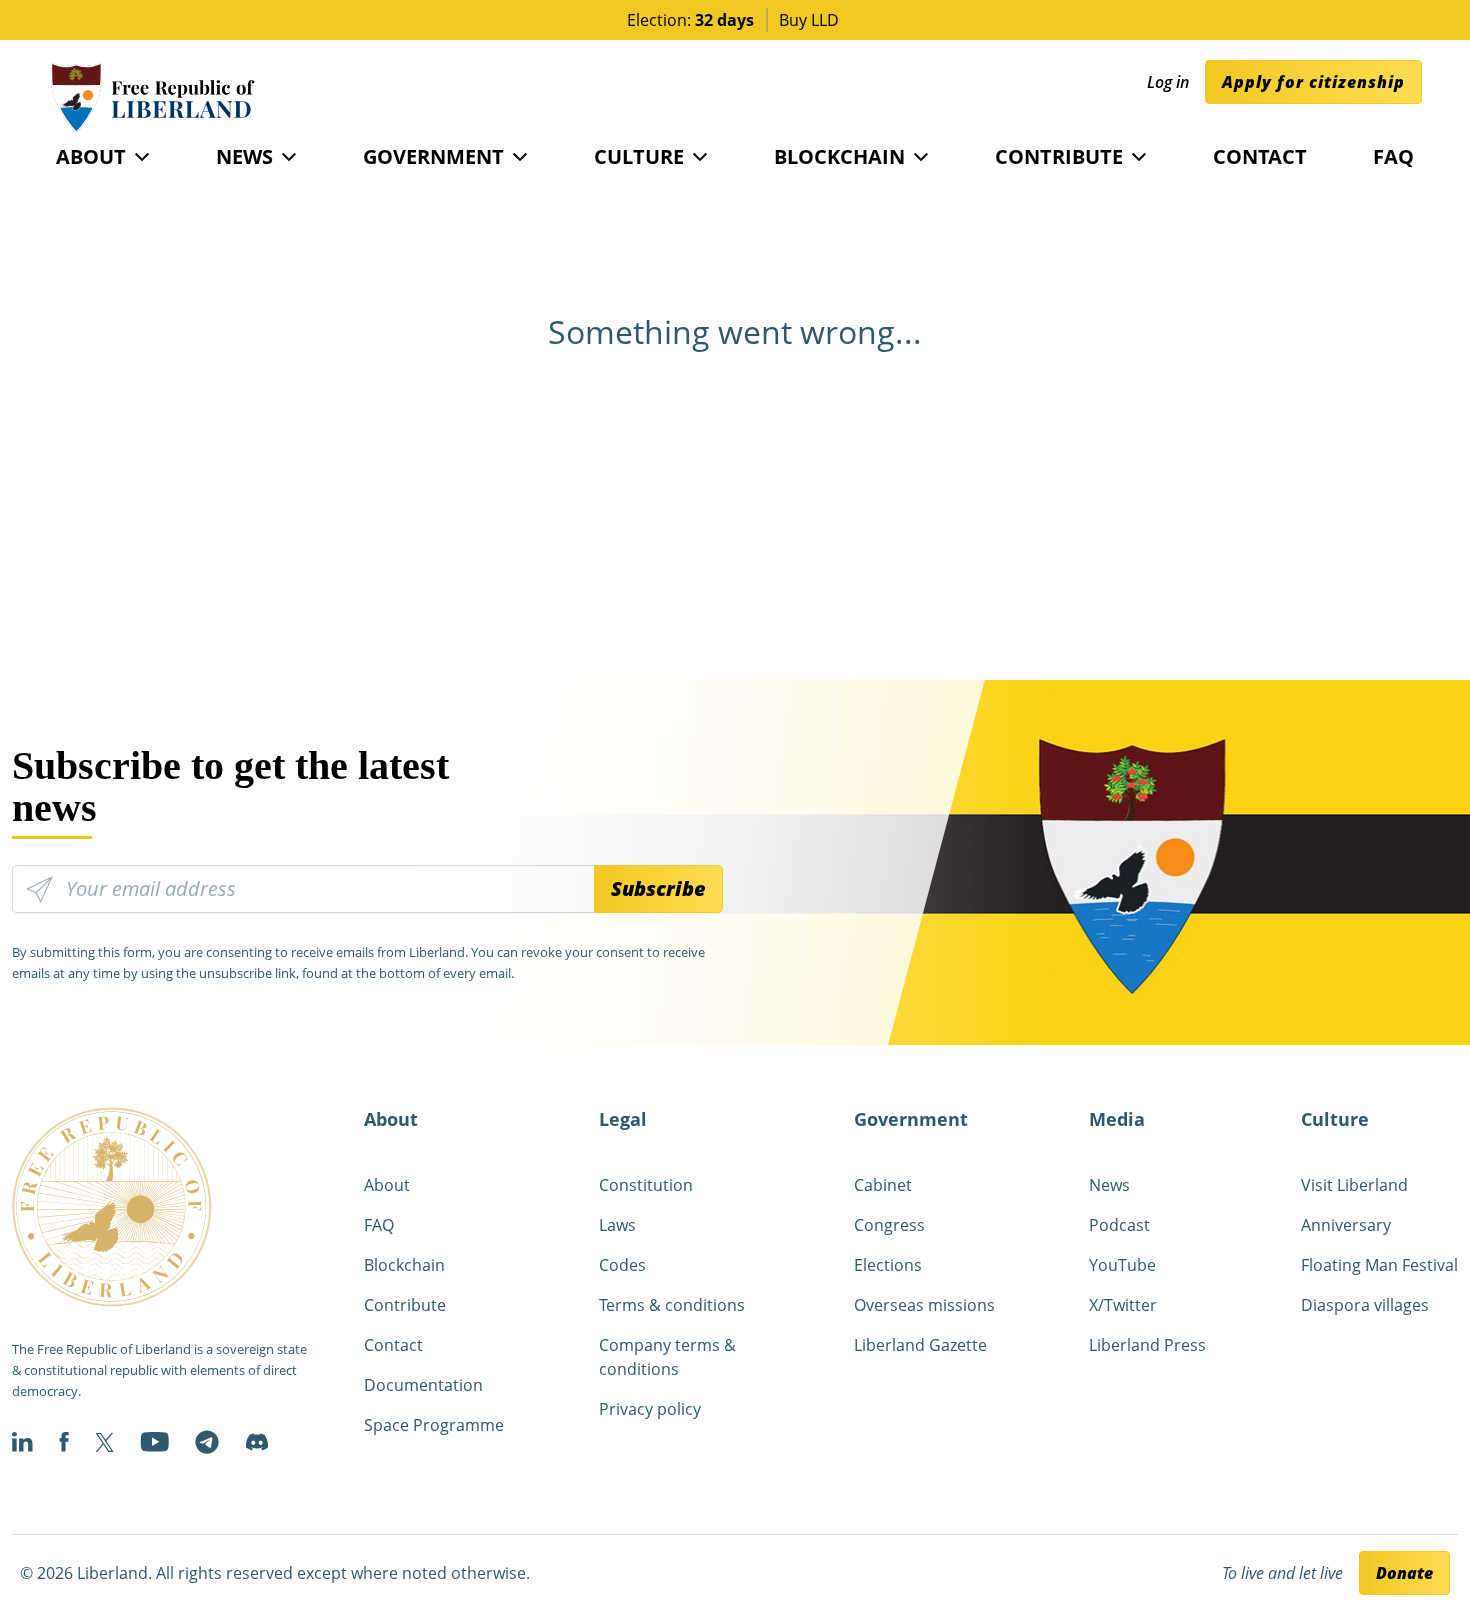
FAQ (1393, 157)
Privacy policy (650, 1409)
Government (433, 157)
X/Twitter (1123, 1305)
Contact (1260, 157)
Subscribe (658, 888)
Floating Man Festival (1379, 1265)
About (91, 157)
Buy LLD (809, 20)
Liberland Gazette (920, 1345)
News (244, 157)
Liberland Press (1147, 1345)
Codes (622, 1265)
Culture (639, 157)
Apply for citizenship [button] (1313, 82)
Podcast (1119, 1225)
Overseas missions (924, 1305)
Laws (617, 1225)
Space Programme (434, 1425)
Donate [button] (1404, 1573)
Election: (691, 20)
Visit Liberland (1354, 1185)
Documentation (423, 1385)
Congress (889, 1225)
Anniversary (1346, 1225)
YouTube (1122, 1265)
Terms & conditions (672, 1305)
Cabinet (883, 1185)
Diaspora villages (1365, 1305)
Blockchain (839, 157)
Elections (888, 1265)
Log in (1168, 82)
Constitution (646, 1185)
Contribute (1059, 157)
